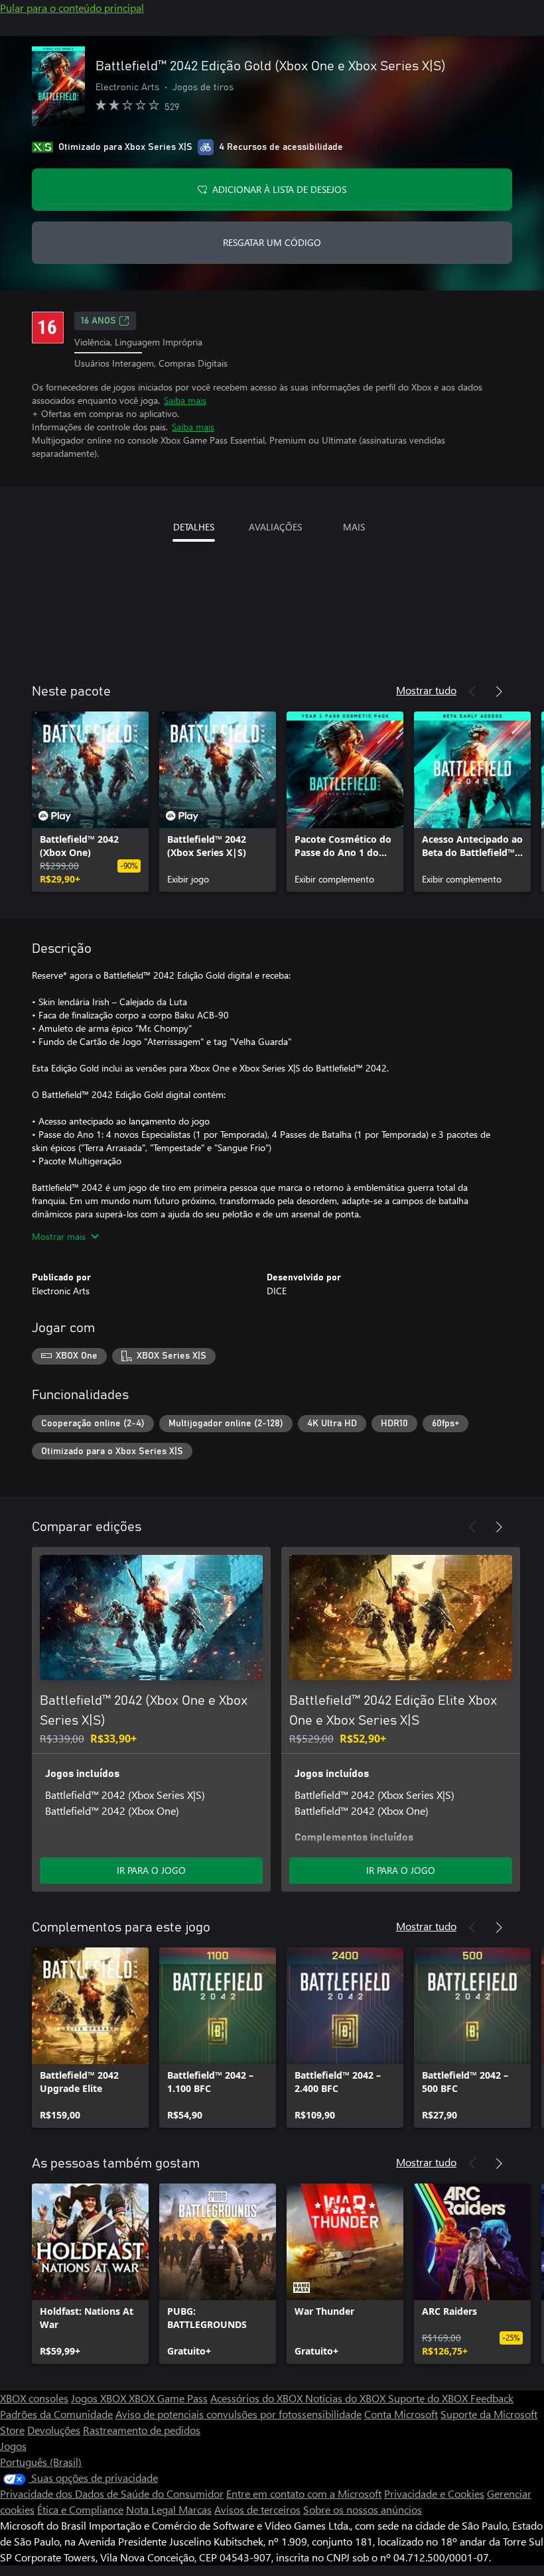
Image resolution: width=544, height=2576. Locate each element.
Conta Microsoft (401, 2414)
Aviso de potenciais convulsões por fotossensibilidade (238, 2414)
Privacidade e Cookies (434, 2493)
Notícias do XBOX (347, 2398)
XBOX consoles (34, 2398)
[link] (90, 802)
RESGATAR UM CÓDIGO (272, 242)
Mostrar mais (59, 1236)
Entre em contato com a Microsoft (304, 2493)
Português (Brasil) (41, 2462)
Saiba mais (185, 400)
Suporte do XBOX (429, 2398)
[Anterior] (472, 692)
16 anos (99, 321)
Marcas (195, 2509)
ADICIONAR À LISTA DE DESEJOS (279, 189)
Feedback (492, 2398)
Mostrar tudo (426, 690)
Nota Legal (152, 2509)
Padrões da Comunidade (56, 2414)
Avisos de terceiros (257, 2509)
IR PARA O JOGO (151, 1870)
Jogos (13, 2446)
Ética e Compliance (80, 2509)
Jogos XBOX (100, 2398)
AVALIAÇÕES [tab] (275, 527)
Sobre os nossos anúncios (363, 2509)
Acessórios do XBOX (258, 2398)
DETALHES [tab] (194, 527)
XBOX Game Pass (168, 2398)
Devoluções (54, 2430)
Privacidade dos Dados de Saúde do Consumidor (112, 2493)
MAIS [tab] (354, 527)
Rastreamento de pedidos (142, 2430)
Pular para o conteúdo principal (72, 8)
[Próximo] (499, 692)
